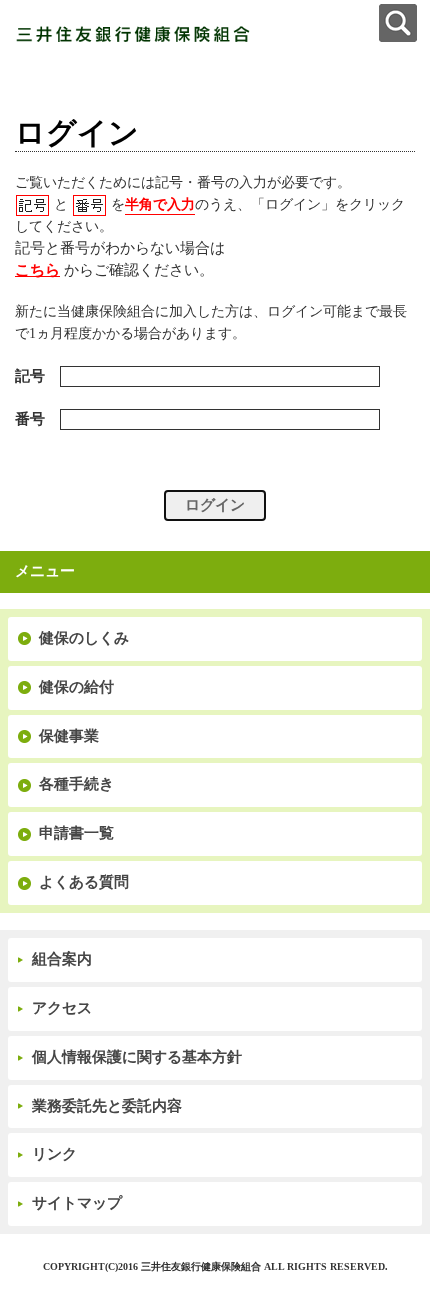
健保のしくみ (84, 638)
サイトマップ (77, 1203)
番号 (30, 419)
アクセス (62, 1008)
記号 (30, 376)
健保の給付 (76, 687)
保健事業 (69, 736)
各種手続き (76, 784)
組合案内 (62, 959)
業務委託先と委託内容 (107, 1106)
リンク (54, 1154)
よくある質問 (84, 882)
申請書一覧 (76, 833)
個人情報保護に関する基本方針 (137, 1057)
